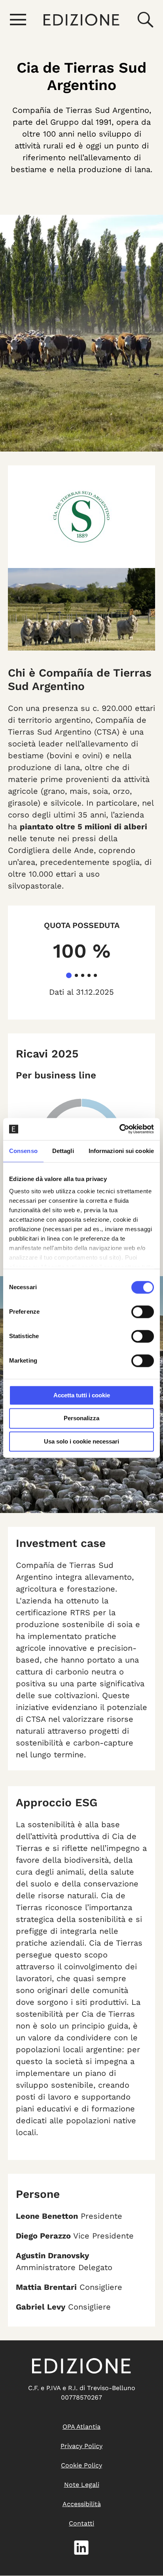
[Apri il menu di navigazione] (18, 20)
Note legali (82, 2485)
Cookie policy (81, 2465)
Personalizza (81, 1418)
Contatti (81, 2523)
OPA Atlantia (81, 2427)
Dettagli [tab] (63, 1151)
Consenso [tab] (23, 1151)
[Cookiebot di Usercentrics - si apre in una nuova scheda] (119, 1129)
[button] (69, 975)
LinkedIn (81, 2548)
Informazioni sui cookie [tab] (121, 1151)
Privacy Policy (81, 2446)
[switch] (143, 1312)
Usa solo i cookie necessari (81, 1441)
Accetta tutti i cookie (82, 1395)
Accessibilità (82, 2504)
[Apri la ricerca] (145, 20)
